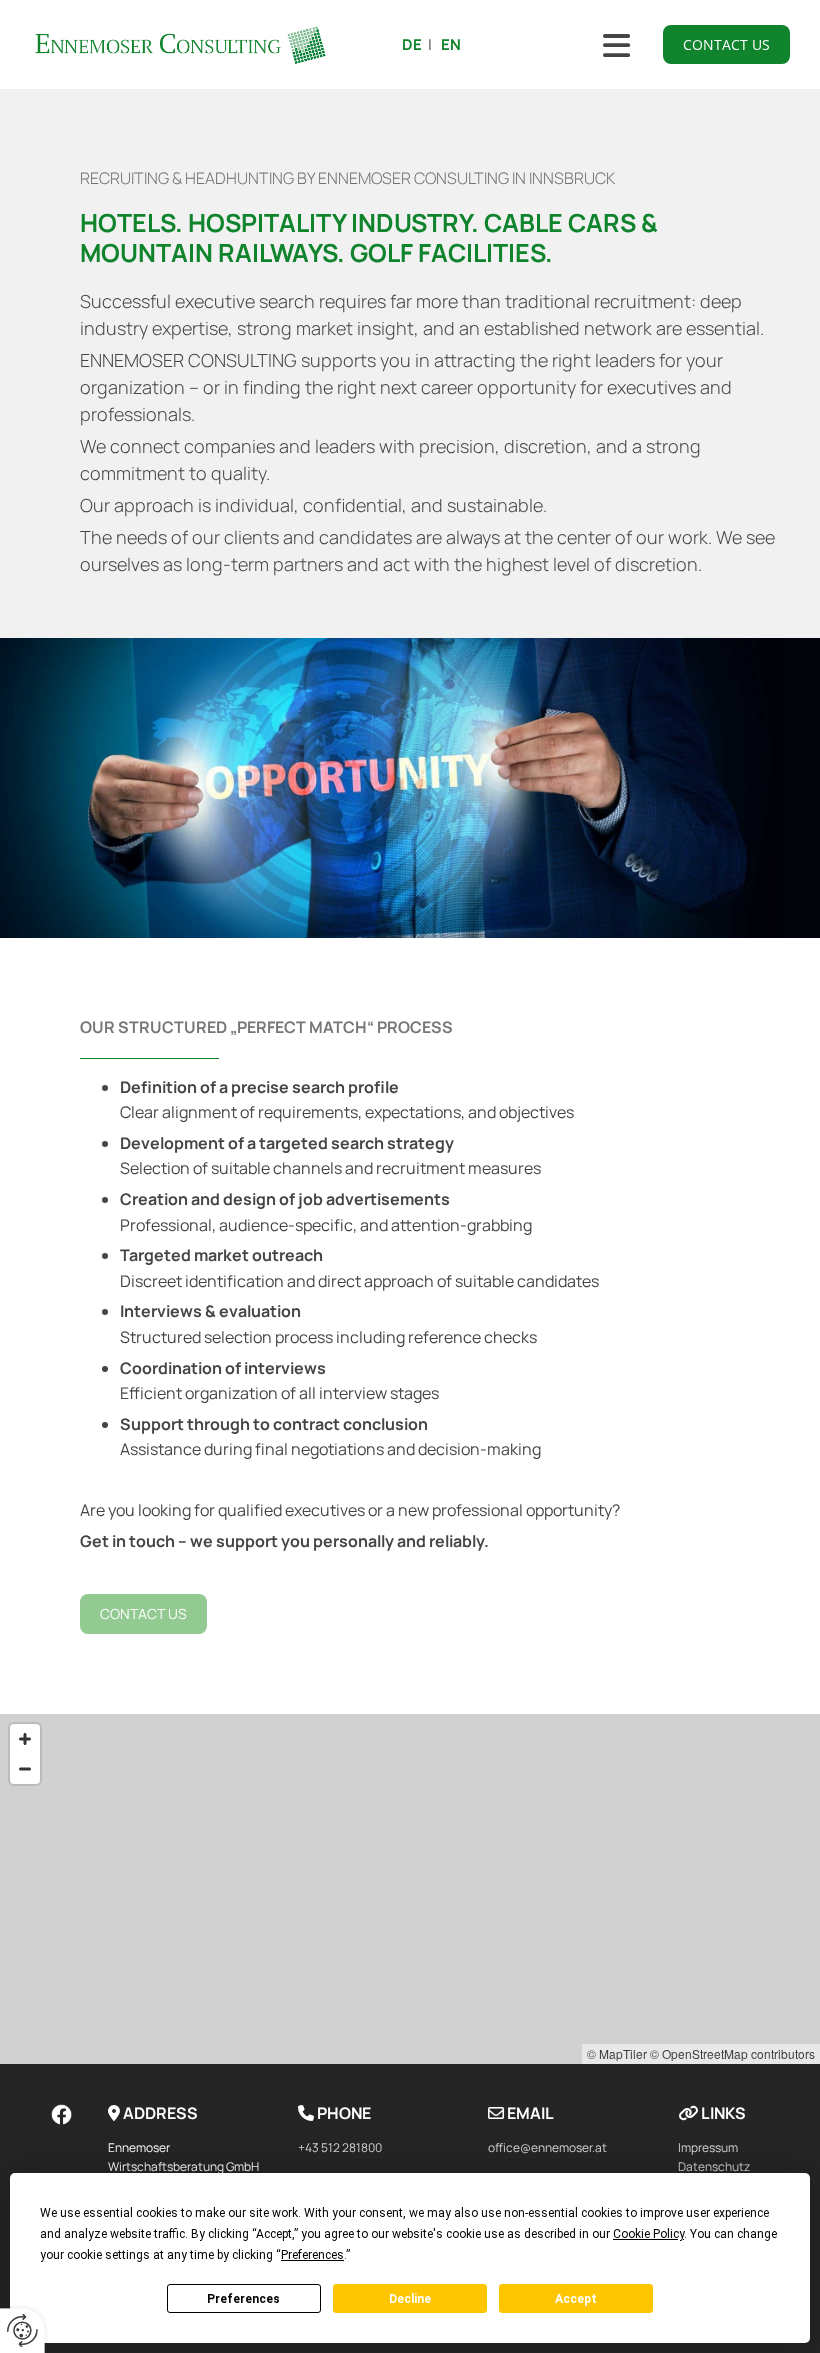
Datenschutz (714, 2166)
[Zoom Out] (25, 1769)
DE (412, 44)
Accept (576, 2299)
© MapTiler (617, 2053)
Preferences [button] (312, 2255)
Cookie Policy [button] (648, 2234)
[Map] (410, 1889)
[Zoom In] (25, 1739)
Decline (410, 2299)
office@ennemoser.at (547, 2147)
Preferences (243, 2299)
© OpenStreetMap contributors (732, 2053)
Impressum (708, 2147)
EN (451, 44)
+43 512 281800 (340, 2147)
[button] (726, 44)
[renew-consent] (22, 2330)
